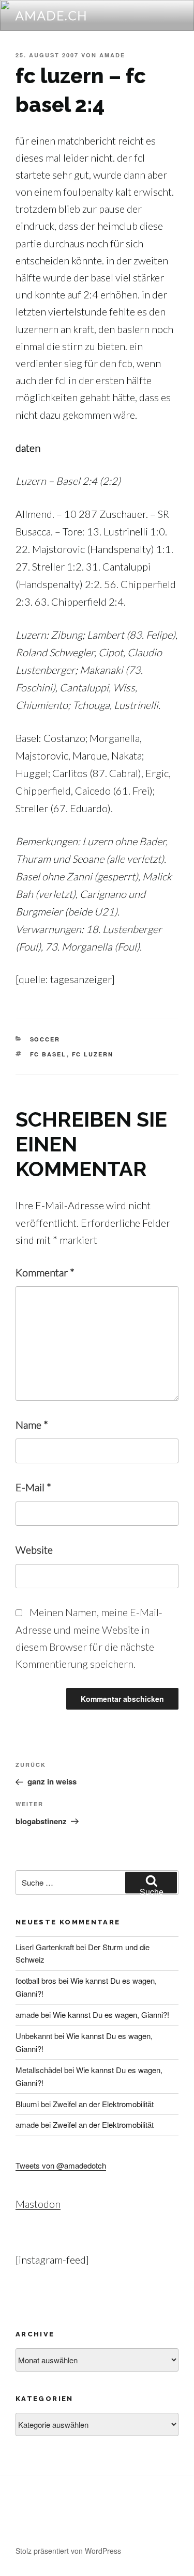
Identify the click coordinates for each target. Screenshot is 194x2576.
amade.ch (52, 15)
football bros (36, 1980)
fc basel (48, 1054)
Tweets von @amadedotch (61, 2165)
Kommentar (45, 1272)
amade (112, 55)
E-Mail (33, 1487)
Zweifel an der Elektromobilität (103, 2104)
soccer (45, 1039)
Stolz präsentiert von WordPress (68, 2551)
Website (34, 1550)
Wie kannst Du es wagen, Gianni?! (111, 2014)
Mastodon (38, 2204)
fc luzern (93, 1054)
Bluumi (27, 2104)
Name (32, 1425)
